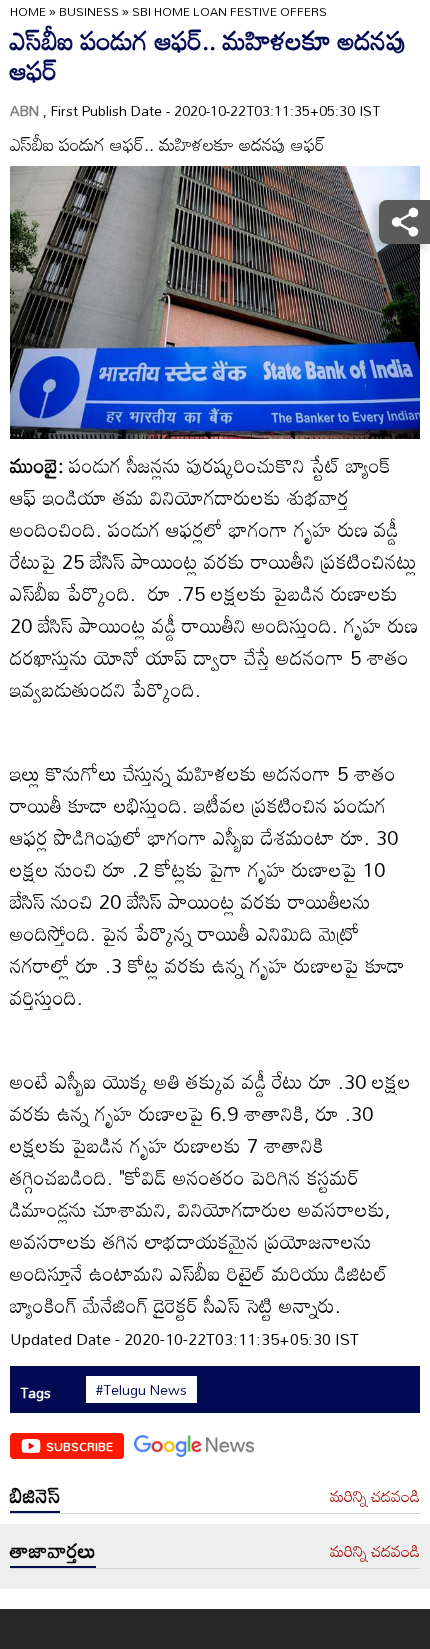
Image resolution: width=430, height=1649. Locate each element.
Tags (35, 1392)
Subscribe (79, 1446)
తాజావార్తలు (53, 1550)
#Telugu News (141, 1390)
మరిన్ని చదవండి (375, 1497)
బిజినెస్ (35, 1495)
